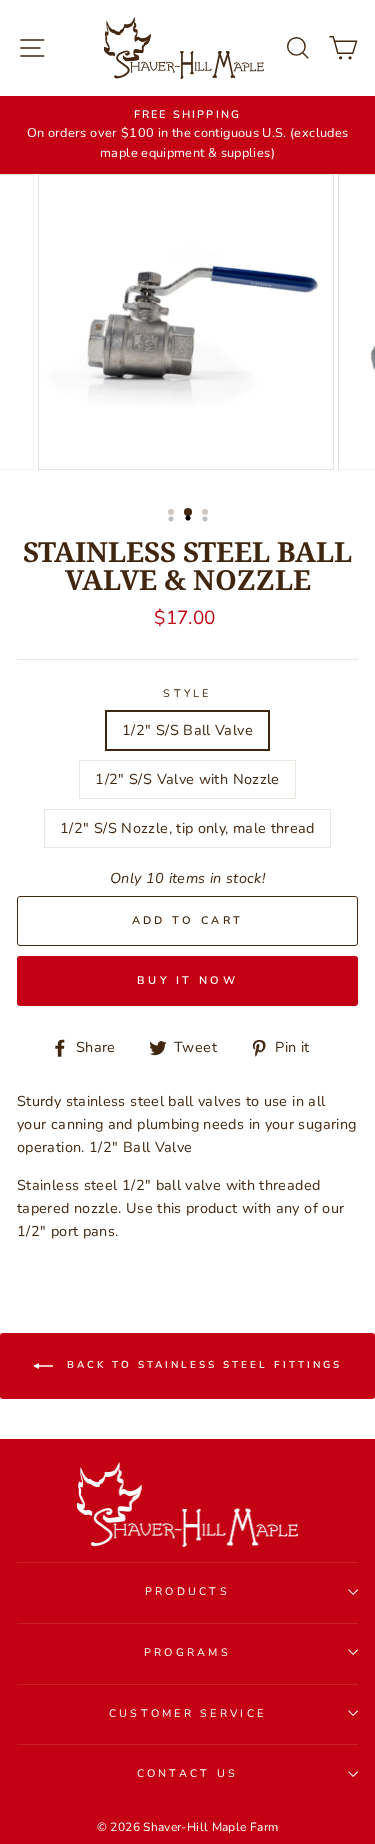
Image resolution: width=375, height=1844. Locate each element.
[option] (187, 135)
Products (187, 1591)
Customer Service (187, 1713)
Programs (187, 1652)
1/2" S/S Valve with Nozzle (187, 779)
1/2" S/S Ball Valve (187, 730)
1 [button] (173, 514)
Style (187, 693)
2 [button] (189, 513)
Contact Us (188, 1773)
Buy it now (187, 980)
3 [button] (207, 514)
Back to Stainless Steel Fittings (201, 1366)
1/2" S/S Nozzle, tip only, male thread (187, 828)
